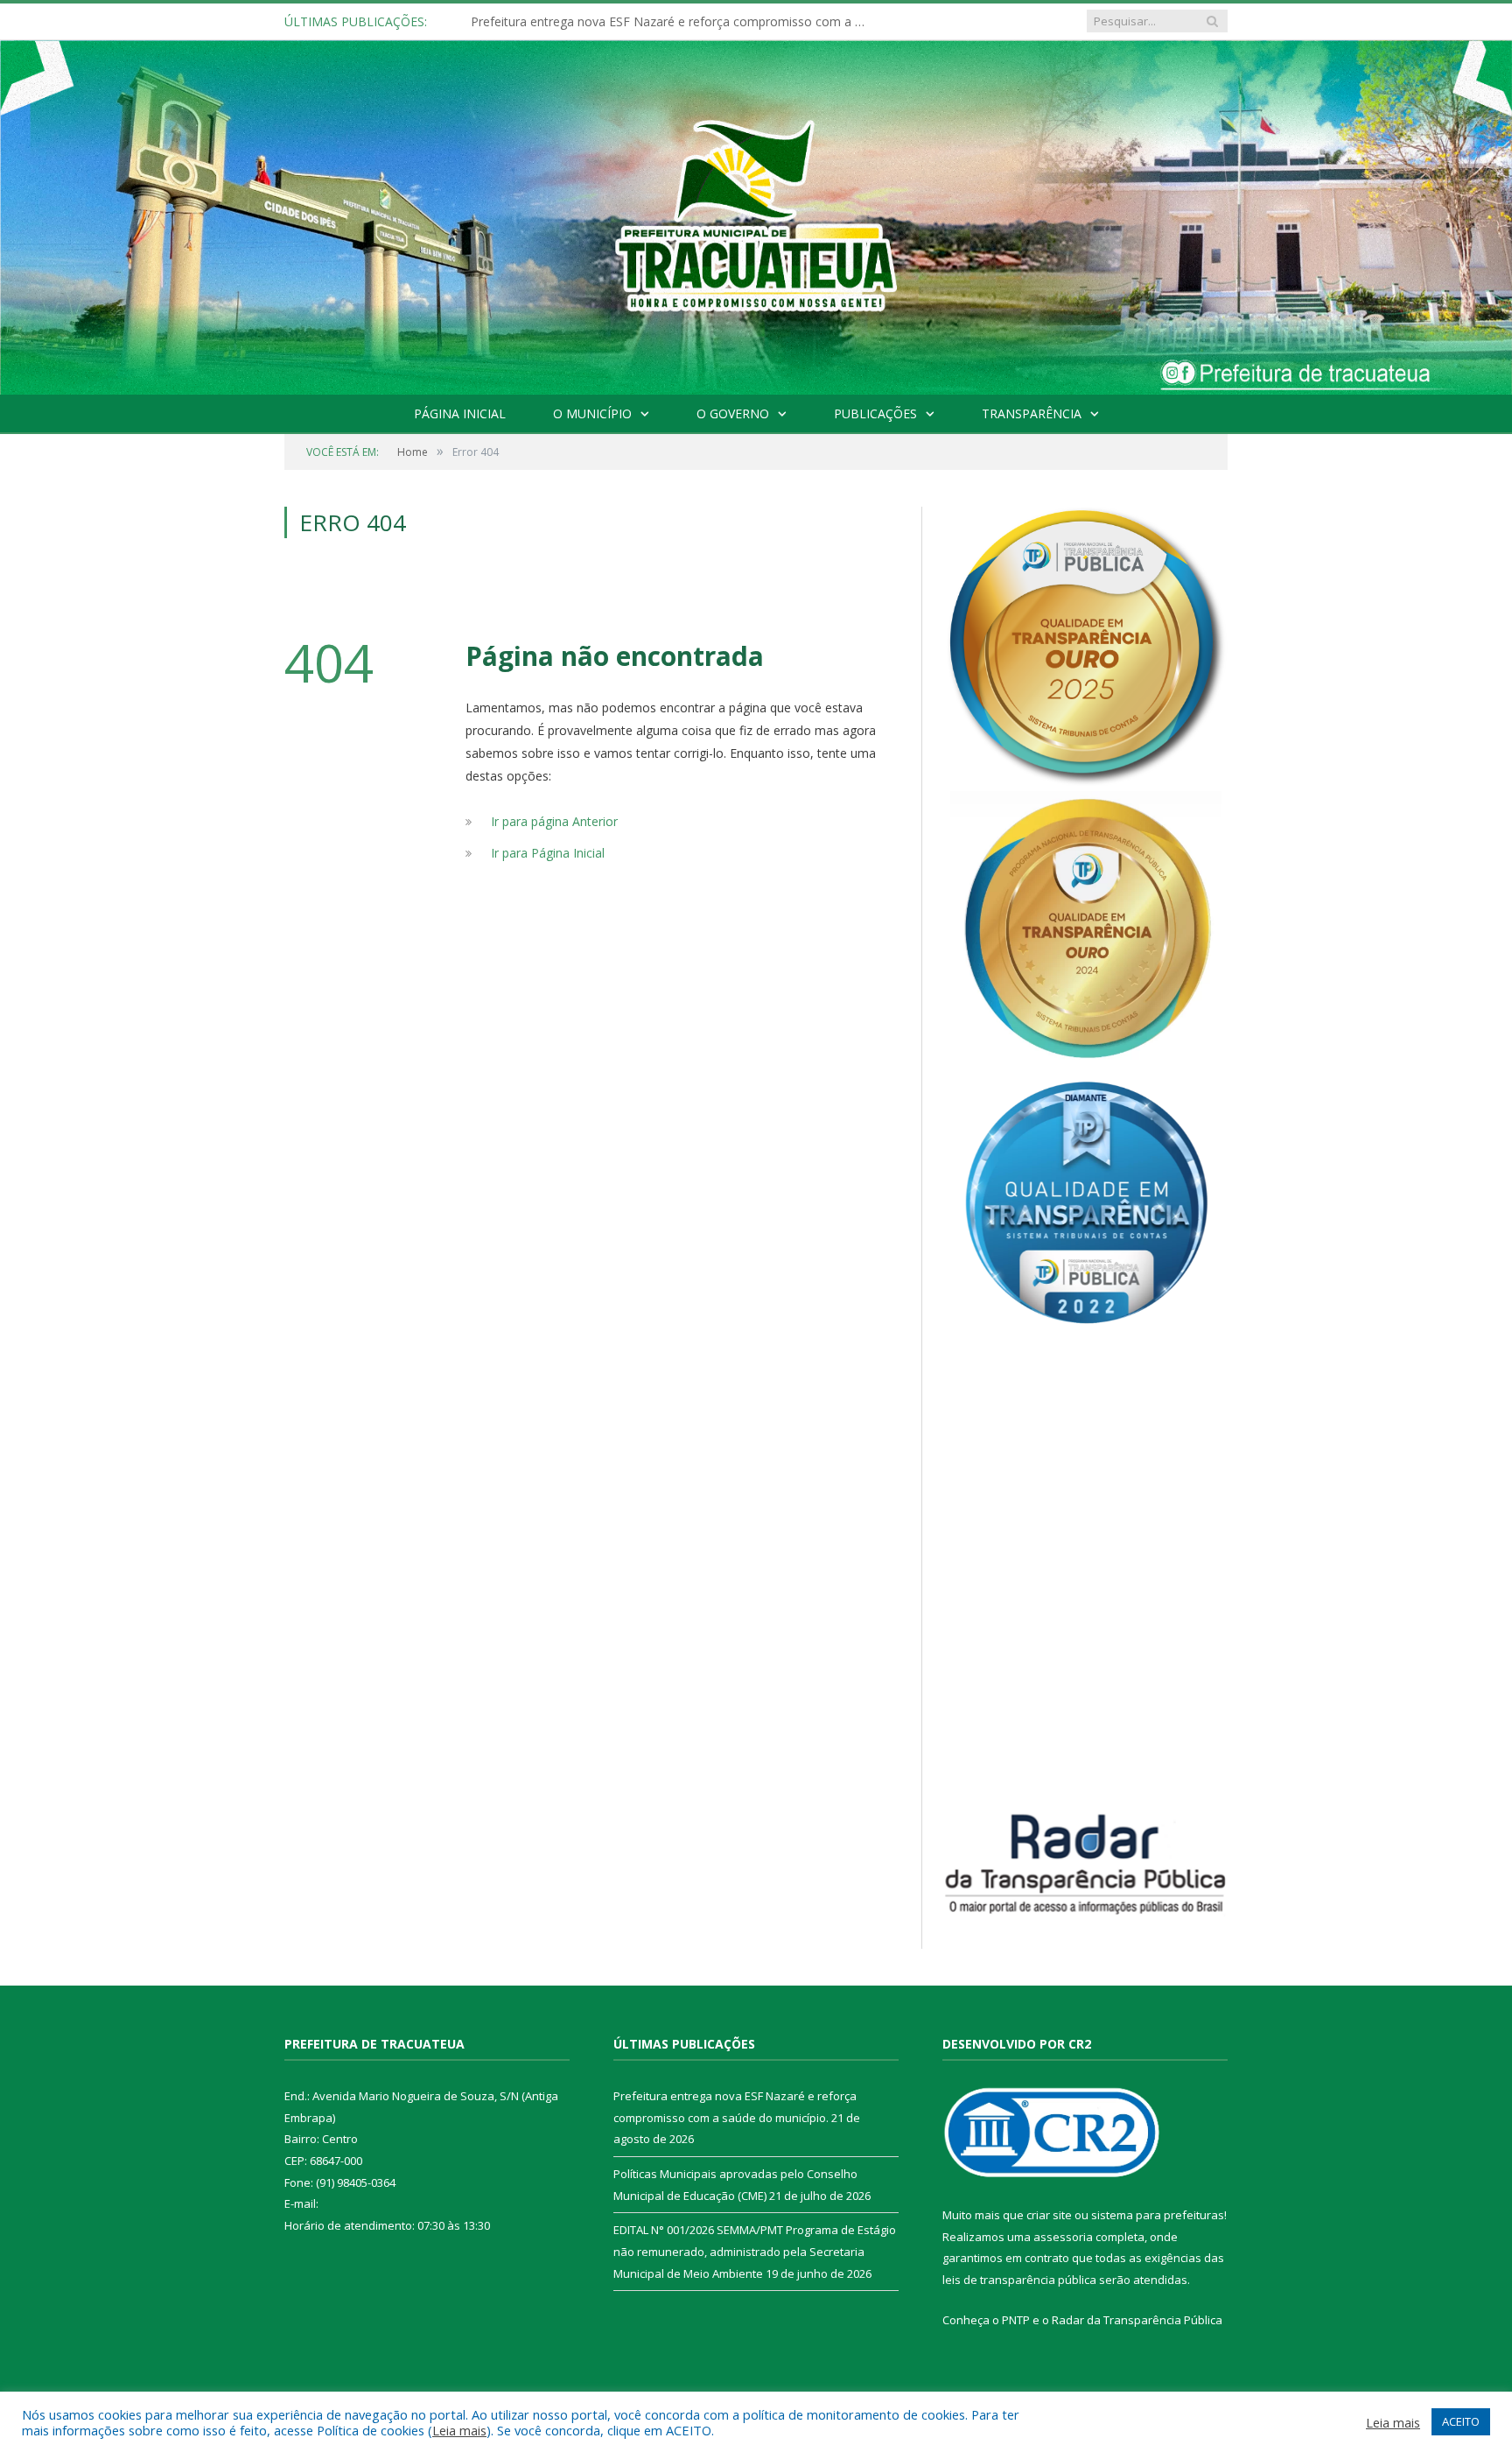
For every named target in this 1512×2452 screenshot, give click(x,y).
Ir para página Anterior (554, 821)
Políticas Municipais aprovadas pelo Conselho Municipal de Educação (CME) (672, 22)
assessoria (1063, 2237)
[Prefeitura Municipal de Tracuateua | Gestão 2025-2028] (756, 237)
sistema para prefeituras (1158, 2215)
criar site (1049, 2215)
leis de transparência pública (1019, 2280)
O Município (592, 413)
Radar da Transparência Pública (1137, 2320)
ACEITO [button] (1461, 2421)
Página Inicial (460, 413)
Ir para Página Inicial (548, 853)
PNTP (1016, 2320)
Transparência (1032, 413)
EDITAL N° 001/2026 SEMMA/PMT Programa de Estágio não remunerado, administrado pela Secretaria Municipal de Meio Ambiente (755, 2251)
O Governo (733, 413)
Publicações (875, 413)
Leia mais (459, 2430)
